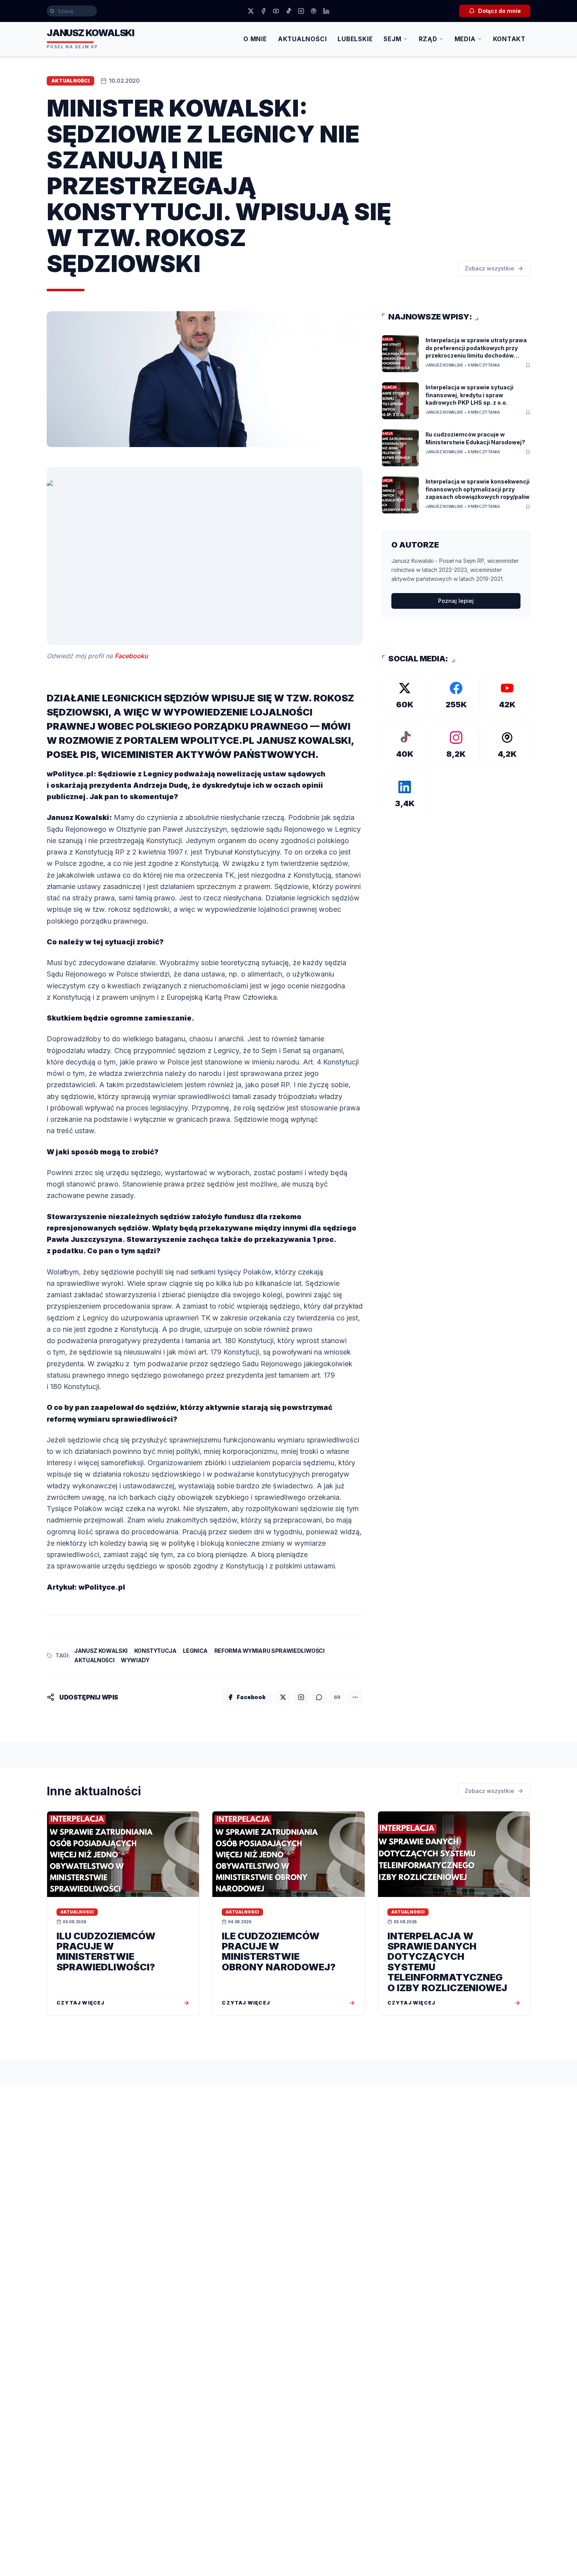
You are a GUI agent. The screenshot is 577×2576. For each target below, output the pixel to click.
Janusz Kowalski (101, 1651)
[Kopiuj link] (337, 1697)
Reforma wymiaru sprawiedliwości (269, 1651)
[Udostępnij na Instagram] (301, 1697)
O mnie (255, 39)
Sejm (392, 39)
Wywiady (135, 1660)
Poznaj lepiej (456, 601)
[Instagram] (301, 11)
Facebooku (131, 656)
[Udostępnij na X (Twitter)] (283, 1697)
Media (465, 39)
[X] (251, 11)
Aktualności (302, 39)
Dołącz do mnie (499, 11)
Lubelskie (355, 39)
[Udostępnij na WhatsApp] (319, 1697)
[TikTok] (288, 11)
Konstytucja (155, 1651)
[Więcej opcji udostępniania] (355, 1697)
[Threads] (314, 11)
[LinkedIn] (326, 11)
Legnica (195, 1651)
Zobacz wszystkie (489, 268)
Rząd (428, 39)
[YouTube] (276, 11)
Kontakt (509, 39)
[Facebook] (263, 11)
